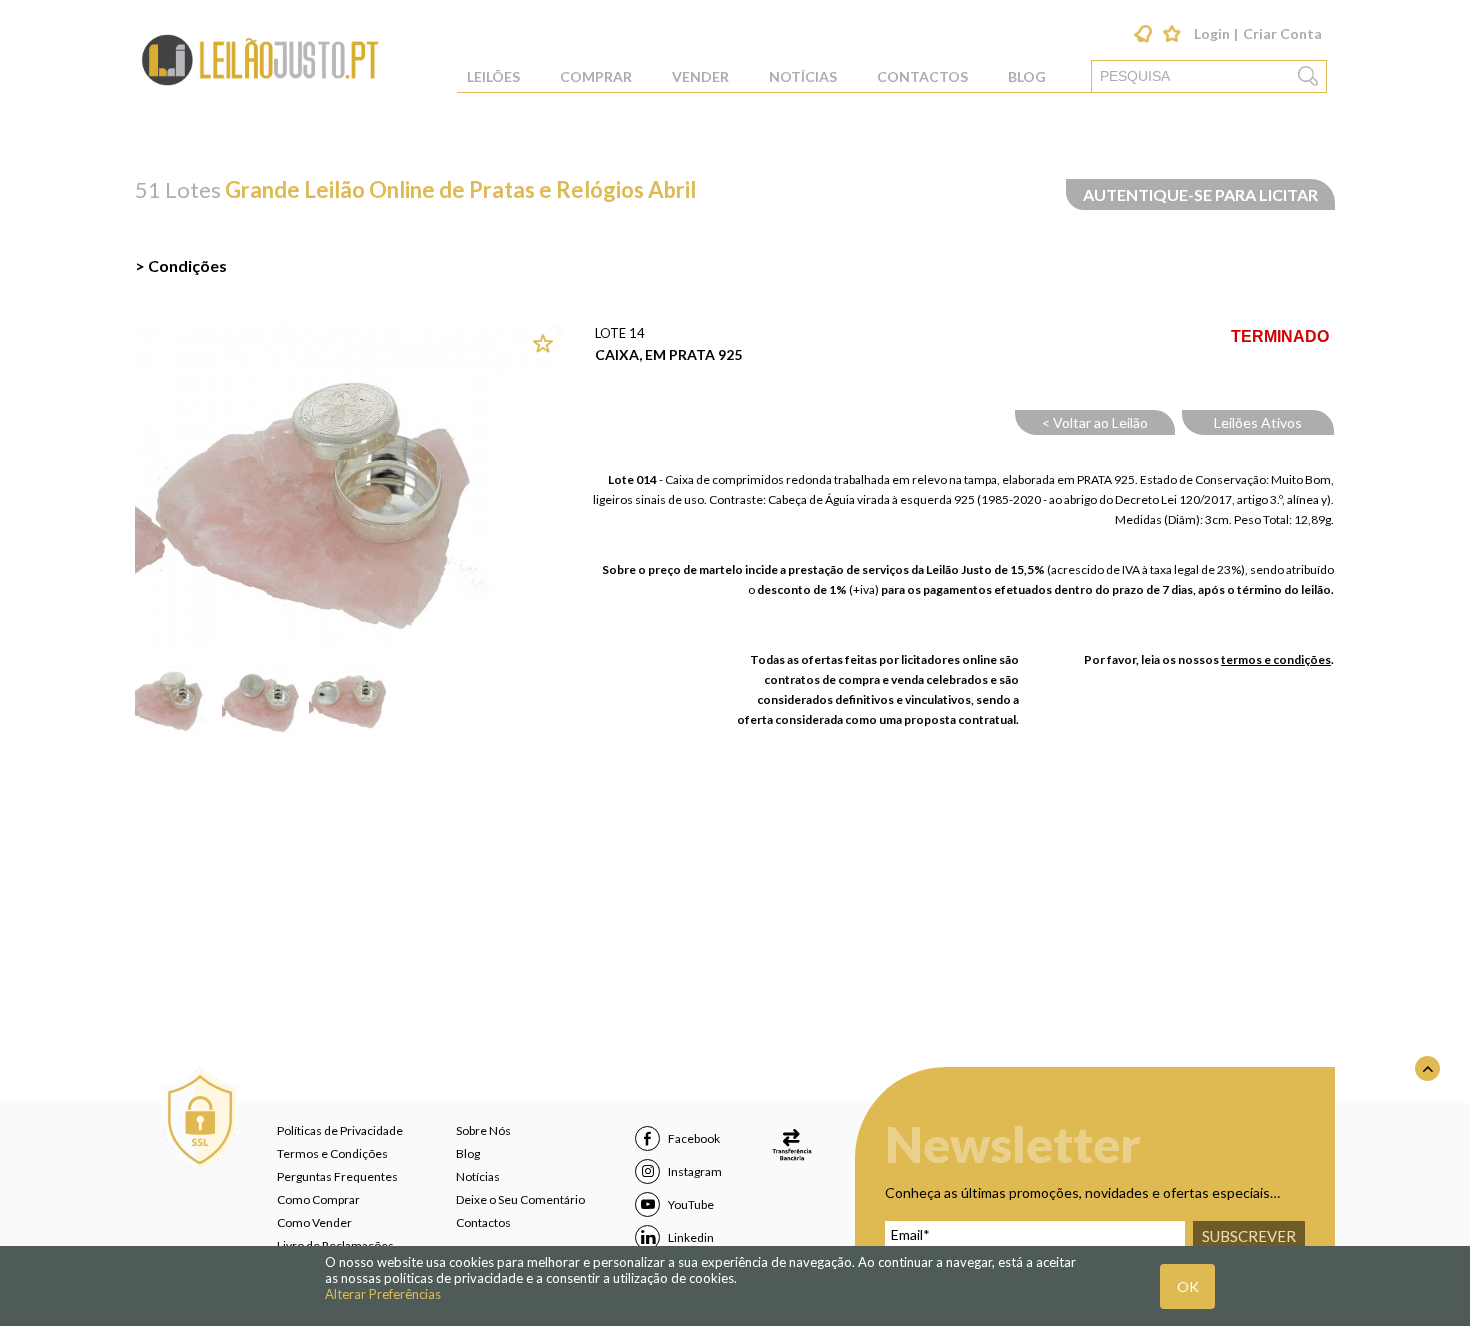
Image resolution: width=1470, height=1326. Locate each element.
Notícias (803, 76)
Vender (700, 76)
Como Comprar (318, 1199)
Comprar (596, 76)
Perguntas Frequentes (337, 1176)
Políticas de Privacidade (340, 1130)
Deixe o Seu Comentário (520, 1199)
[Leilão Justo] (260, 84)
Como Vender (314, 1222)
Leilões (493, 76)
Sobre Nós (483, 1130)
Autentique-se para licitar (1200, 194)
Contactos (922, 76)
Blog (1027, 76)
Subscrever (1249, 1236)
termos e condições (1276, 659)
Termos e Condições (332, 1153)
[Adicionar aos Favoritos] (548, 345)
